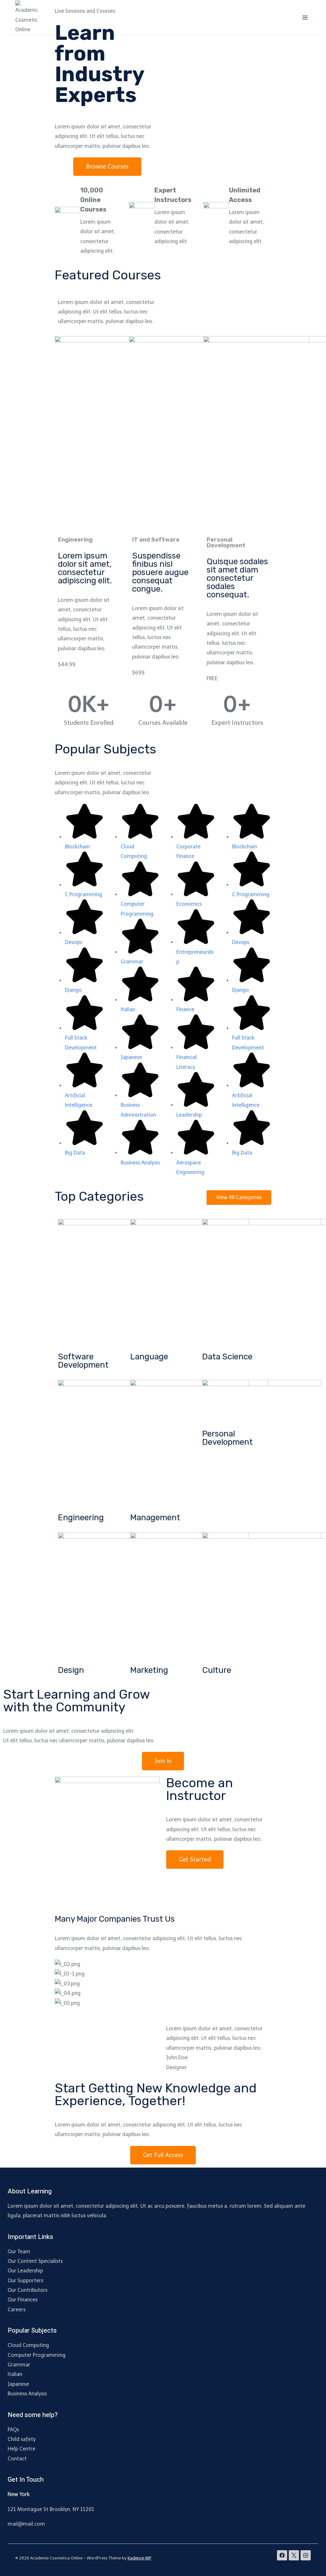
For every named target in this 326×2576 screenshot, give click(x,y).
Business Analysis (27, 2394)
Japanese (18, 2384)
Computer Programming (37, 2355)
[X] (294, 2555)
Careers (17, 2310)
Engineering (75, 540)
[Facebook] (282, 2555)
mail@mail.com (26, 2524)
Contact (17, 2459)
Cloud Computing (28, 2345)
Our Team (19, 2252)
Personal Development (227, 1438)
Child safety (22, 2439)
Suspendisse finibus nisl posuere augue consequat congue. (160, 572)
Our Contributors (28, 2290)
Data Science (227, 1357)
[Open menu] (305, 17)
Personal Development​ (226, 543)
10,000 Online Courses (93, 200)
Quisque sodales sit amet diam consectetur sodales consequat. (237, 578)
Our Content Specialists (35, 2261)
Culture (217, 1670)
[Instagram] (306, 2555)
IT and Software (156, 540)
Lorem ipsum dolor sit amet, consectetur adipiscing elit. (85, 568)
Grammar (19, 2365)
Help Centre (21, 2449)
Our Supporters (25, 2281)
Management (155, 1518)
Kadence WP (140, 2558)
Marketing (149, 1670)
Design (71, 1670)
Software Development (83, 1361)
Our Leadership (25, 2271)
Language (149, 1357)
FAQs (13, 2430)
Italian (15, 2374)
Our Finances (23, 2300)
